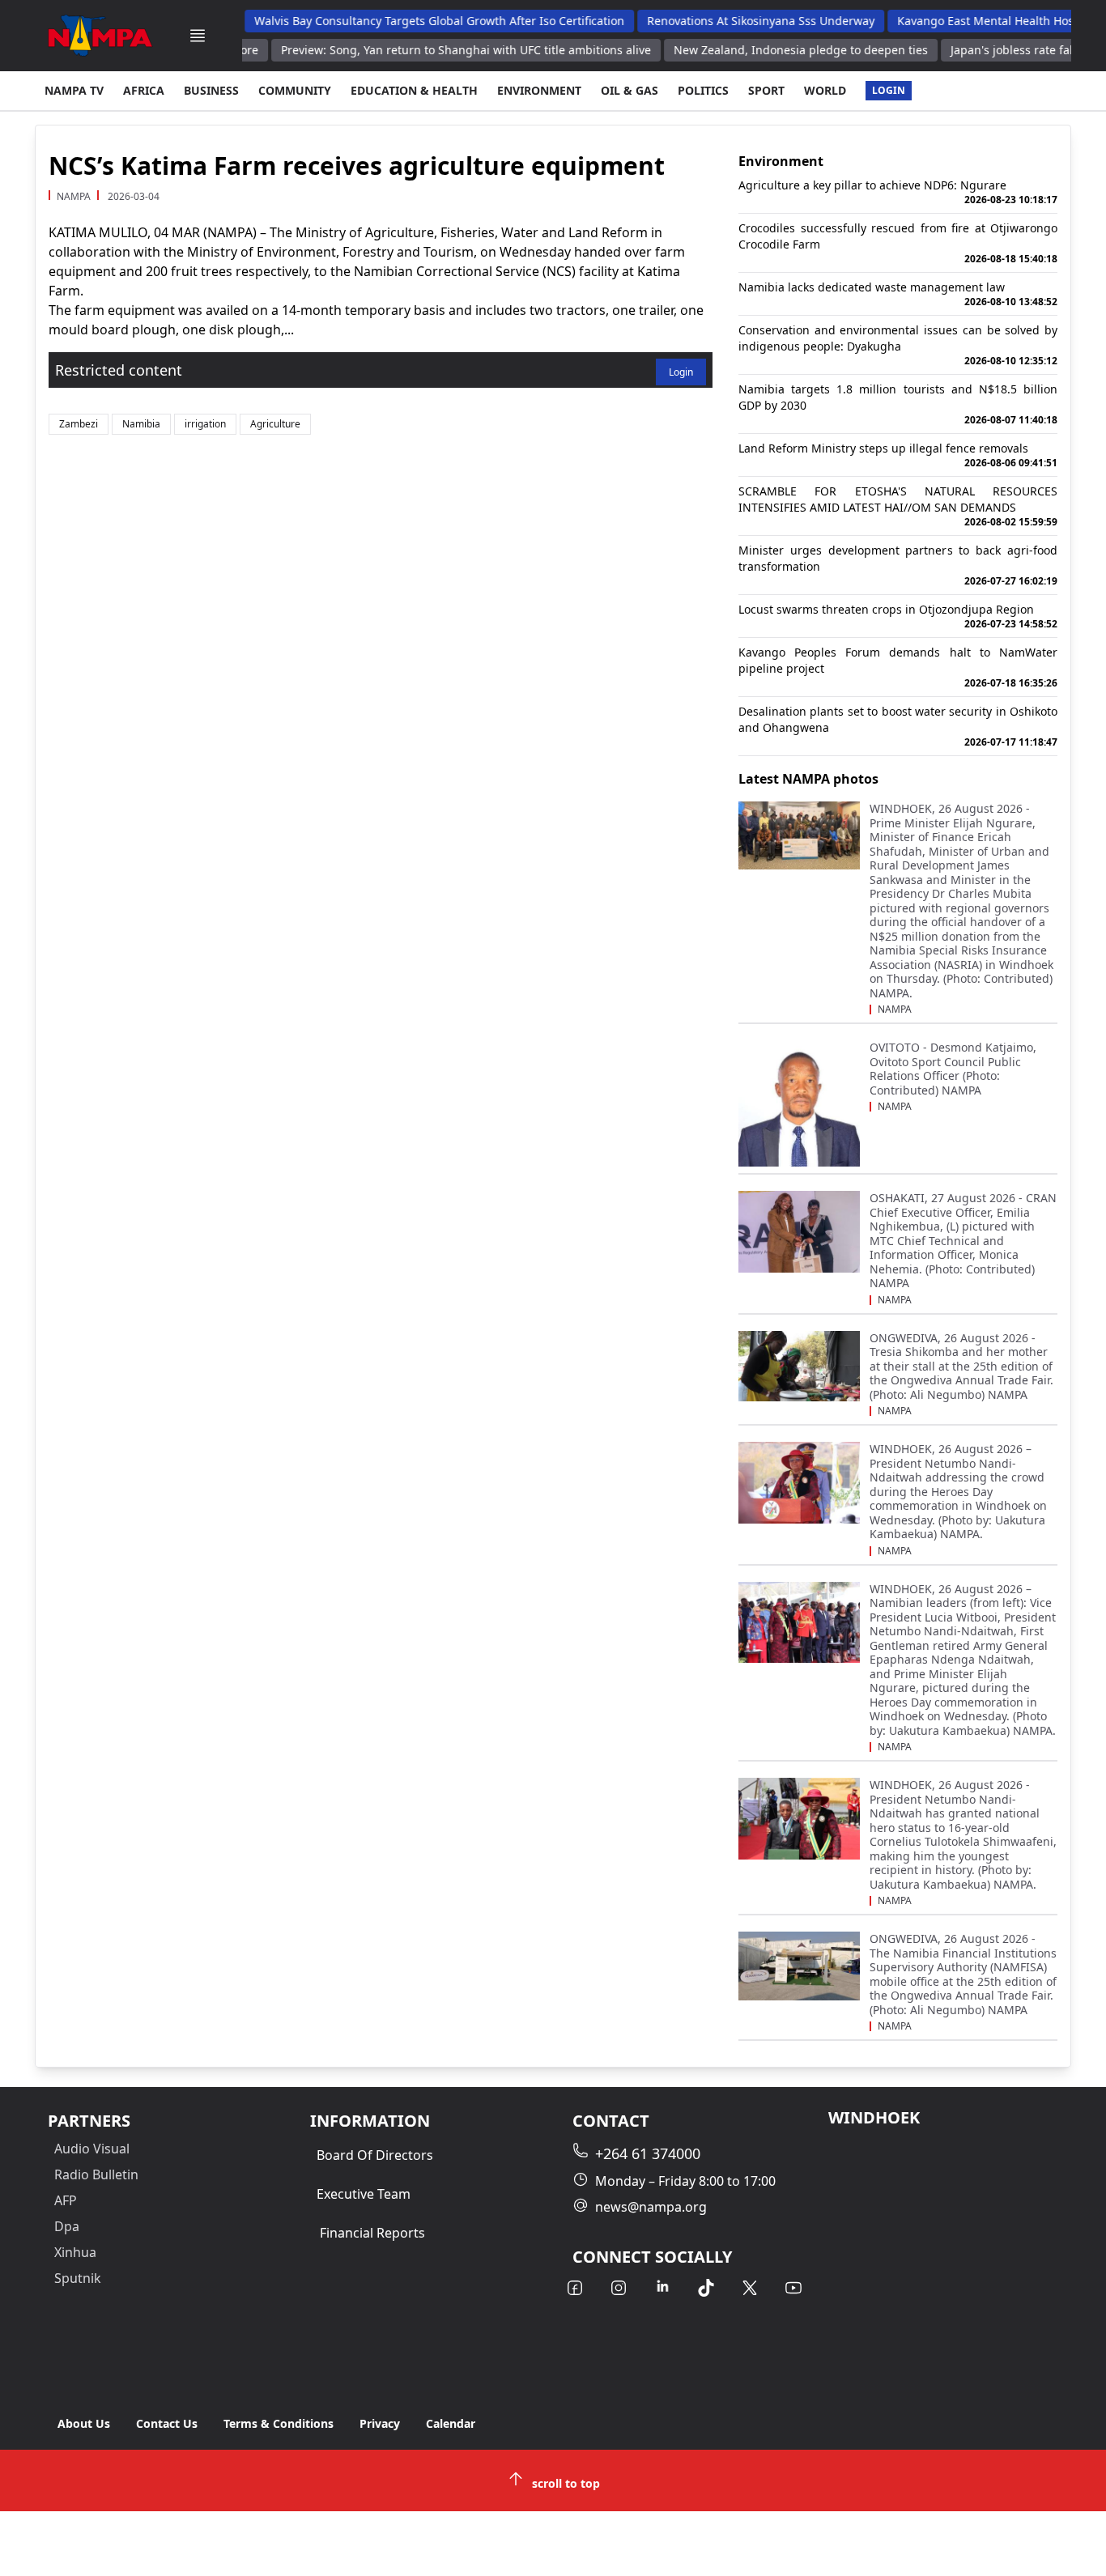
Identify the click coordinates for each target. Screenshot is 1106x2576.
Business (211, 90)
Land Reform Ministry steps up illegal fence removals (898, 455)
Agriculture (275, 424)
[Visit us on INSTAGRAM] (619, 2288)
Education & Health (414, 90)
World (825, 90)
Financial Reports (372, 2233)
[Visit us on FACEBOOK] (575, 2288)
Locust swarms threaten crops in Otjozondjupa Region (898, 616)
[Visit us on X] (750, 2288)
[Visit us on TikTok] (706, 2288)
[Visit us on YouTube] (793, 2288)
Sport (766, 90)
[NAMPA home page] (100, 36)
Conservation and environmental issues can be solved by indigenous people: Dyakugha (898, 345)
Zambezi (79, 424)
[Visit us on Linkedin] (662, 2288)
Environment (539, 90)
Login (889, 90)
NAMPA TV (74, 90)
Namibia (141, 424)
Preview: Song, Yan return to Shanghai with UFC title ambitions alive (435, 50)
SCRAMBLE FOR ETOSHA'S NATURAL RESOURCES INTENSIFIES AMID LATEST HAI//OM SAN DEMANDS (898, 506)
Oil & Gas (630, 90)
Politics (703, 90)
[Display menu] (198, 36)
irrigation (205, 424)
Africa (144, 90)
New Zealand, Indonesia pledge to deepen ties (770, 50)
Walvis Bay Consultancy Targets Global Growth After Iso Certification (410, 21)
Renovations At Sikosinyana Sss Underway (732, 21)
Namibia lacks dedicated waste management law (898, 294)
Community (295, 90)
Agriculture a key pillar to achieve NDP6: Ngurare (898, 192)
